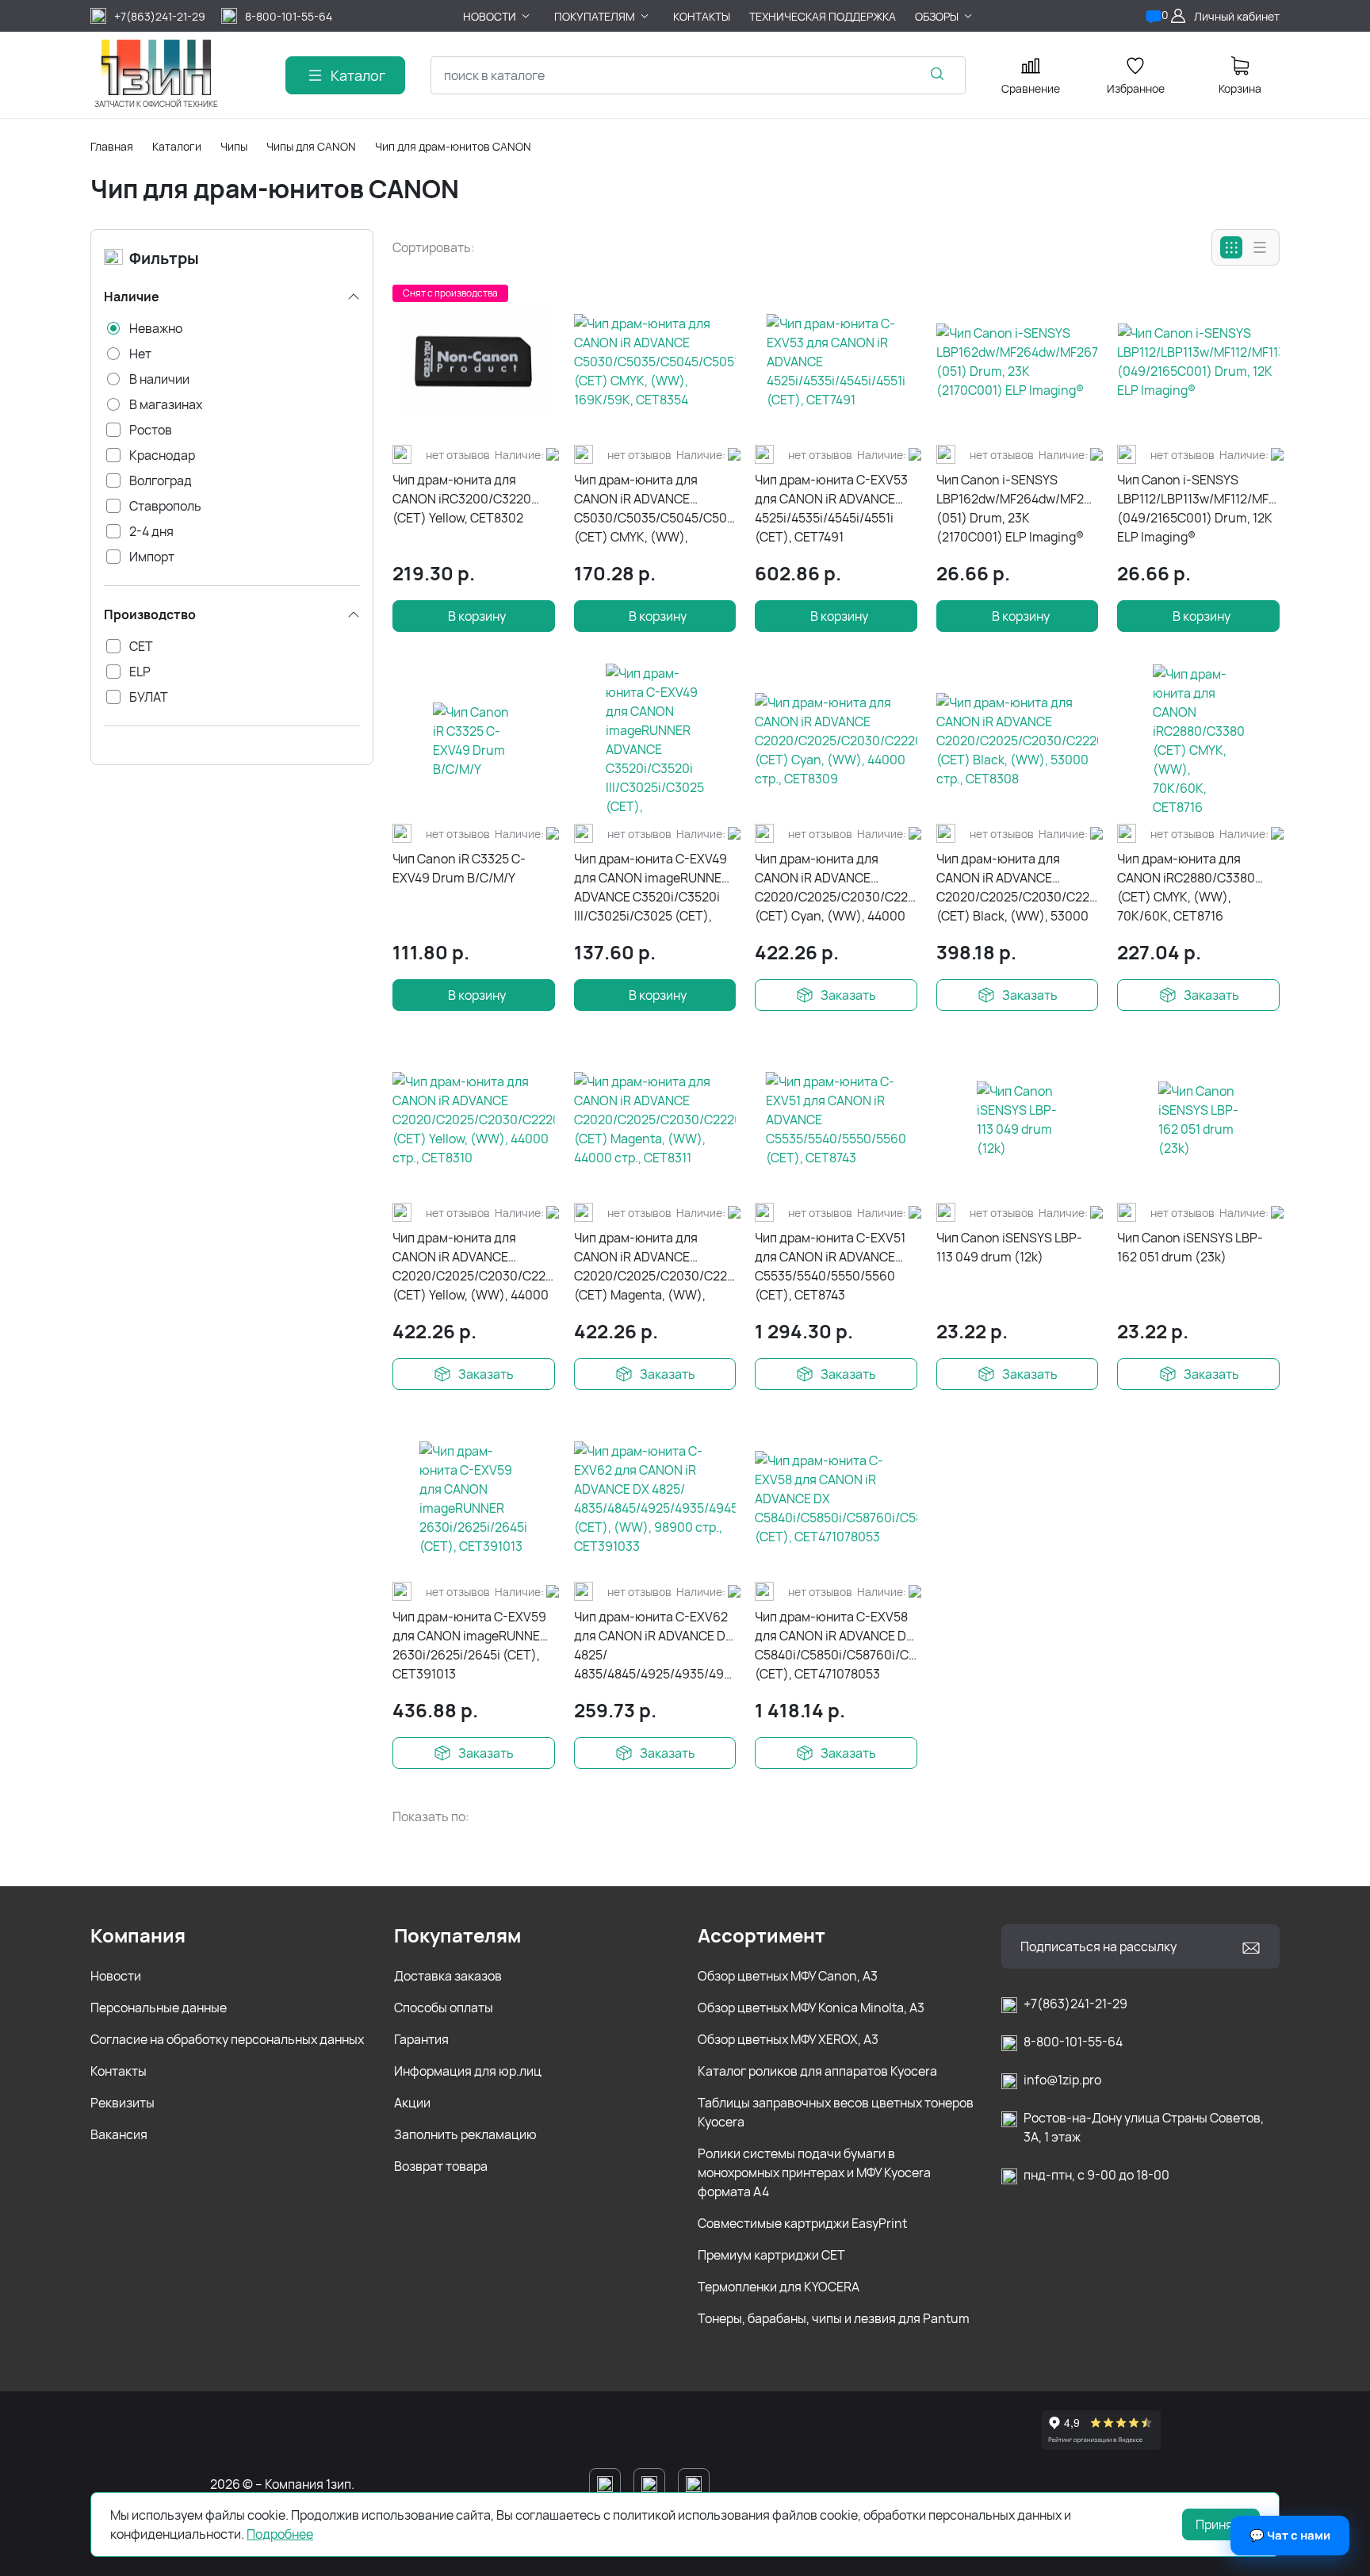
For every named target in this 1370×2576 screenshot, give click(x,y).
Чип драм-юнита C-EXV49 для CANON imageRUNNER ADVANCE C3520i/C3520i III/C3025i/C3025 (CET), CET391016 (652, 888)
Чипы (234, 146)
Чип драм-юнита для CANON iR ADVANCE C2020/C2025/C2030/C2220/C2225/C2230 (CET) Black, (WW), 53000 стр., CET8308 (1018, 888)
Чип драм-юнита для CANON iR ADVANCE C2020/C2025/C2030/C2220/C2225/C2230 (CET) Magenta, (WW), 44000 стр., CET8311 (655, 1267)
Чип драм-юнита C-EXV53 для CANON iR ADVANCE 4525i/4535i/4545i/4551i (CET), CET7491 (831, 508)
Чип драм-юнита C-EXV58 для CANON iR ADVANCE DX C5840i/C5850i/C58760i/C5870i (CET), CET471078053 (836, 1645)
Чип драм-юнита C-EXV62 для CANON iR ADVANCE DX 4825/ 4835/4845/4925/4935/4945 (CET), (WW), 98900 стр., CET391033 (655, 1646)
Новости (116, 1976)
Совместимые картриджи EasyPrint (802, 2223)
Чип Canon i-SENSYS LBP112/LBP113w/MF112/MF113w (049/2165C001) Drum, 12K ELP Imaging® (1198, 508)
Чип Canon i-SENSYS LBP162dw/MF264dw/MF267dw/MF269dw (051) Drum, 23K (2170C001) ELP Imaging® (1018, 508)
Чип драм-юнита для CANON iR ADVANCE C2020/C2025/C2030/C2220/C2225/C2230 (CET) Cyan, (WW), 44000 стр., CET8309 (836, 888)
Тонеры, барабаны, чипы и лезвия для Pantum (834, 2318)
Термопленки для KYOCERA (779, 2287)
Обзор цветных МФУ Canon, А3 (788, 1976)
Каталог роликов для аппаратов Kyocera (817, 2071)
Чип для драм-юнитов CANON (453, 146)
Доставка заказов (448, 1976)
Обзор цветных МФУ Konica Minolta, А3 (811, 2008)
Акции (412, 2103)
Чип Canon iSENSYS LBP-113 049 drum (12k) (1009, 1247)
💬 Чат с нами (1290, 2535)
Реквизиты (122, 2103)
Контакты (119, 2071)
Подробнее (280, 2534)
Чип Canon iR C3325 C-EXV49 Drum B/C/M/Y (459, 868)
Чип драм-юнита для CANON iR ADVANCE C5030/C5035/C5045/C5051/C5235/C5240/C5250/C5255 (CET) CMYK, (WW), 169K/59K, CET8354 (655, 509)
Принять (1221, 2524)
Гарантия (421, 2039)
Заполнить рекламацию (465, 2134)
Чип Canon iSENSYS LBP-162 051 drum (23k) (1190, 1247)
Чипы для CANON (311, 146)
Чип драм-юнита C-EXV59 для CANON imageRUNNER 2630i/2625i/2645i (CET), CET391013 (470, 1645)
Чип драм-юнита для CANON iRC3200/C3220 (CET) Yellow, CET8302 (462, 499)
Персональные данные (159, 2008)
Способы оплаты (444, 2008)
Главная (112, 146)
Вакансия (119, 2134)
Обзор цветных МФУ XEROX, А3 (788, 2039)
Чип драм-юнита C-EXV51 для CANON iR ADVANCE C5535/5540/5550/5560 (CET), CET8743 (830, 1266)
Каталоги (177, 146)
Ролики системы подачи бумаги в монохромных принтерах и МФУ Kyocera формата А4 (814, 2172)
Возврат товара (441, 2166)
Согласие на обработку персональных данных (227, 2039)
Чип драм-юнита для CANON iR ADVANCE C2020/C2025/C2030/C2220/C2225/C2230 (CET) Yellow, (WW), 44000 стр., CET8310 (474, 1267)
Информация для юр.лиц (468, 2071)
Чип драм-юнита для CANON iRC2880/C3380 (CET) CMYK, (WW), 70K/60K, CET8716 (1186, 887)
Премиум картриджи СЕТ (771, 2255)
